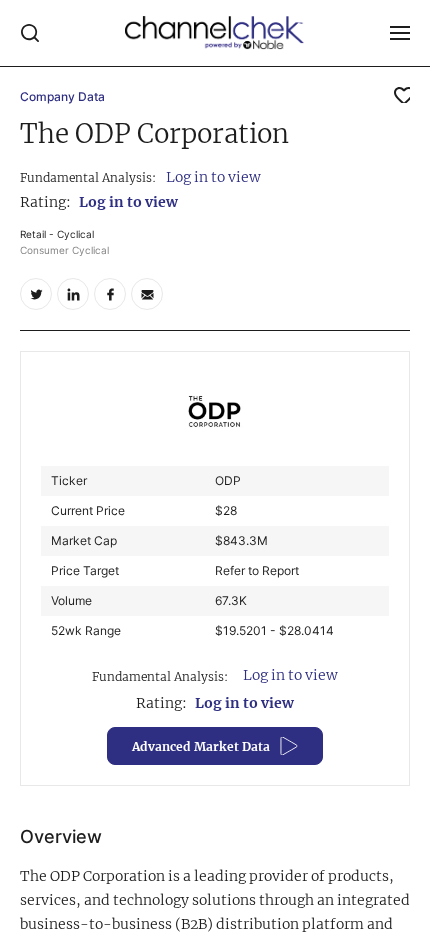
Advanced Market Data (201, 746)
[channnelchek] (215, 33)
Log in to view (213, 177)
